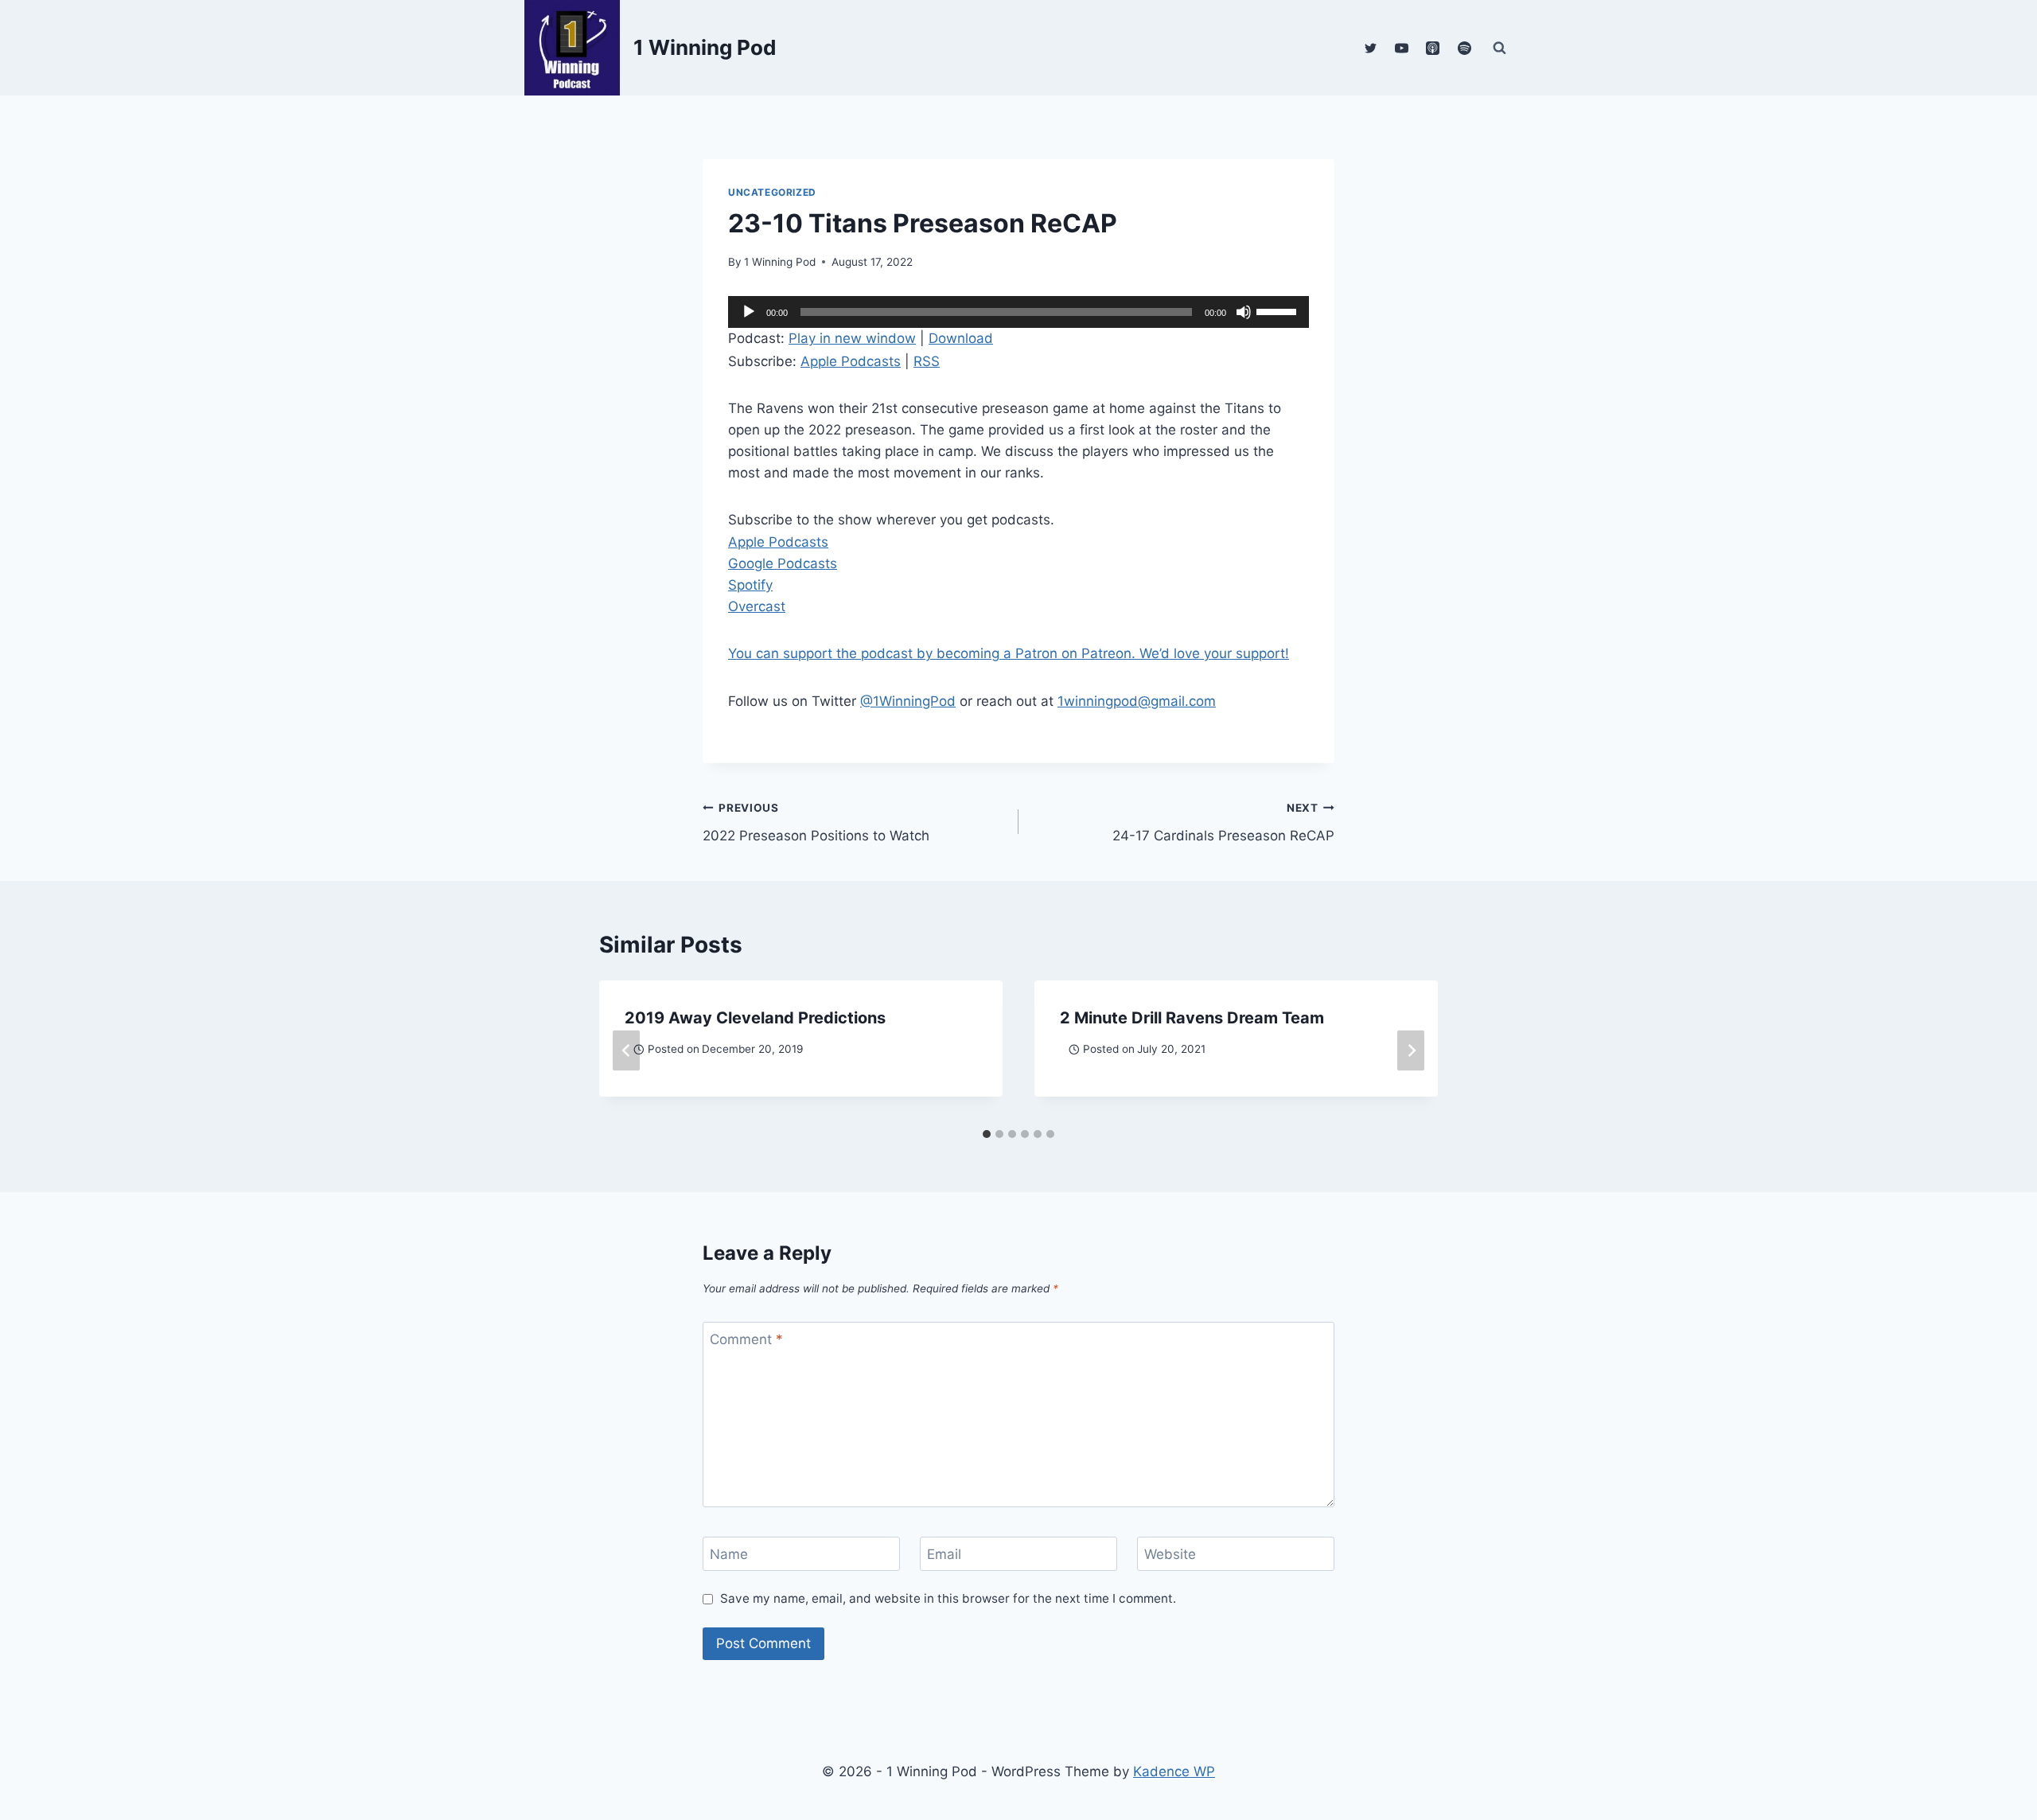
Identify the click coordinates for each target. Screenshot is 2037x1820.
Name (729, 1554)
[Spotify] (1464, 48)
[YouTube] (1402, 48)
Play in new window (852, 338)
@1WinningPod (908, 701)
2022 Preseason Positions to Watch (816, 822)
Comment (746, 1339)
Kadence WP (1174, 1771)
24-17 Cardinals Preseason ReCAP (1223, 822)
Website (1170, 1554)
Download (961, 338)
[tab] (987, 1134)
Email (944, 1554)
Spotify (750, 585)
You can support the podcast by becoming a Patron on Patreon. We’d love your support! (1009, 653)
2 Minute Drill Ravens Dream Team (1192, 1018)
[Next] (1411, 1051)
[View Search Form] (1499, 48)
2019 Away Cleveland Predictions (755, 1018)
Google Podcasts (783, 563)
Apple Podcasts (851, 361)
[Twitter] (1371, 48)
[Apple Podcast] (1433, 48)
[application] (1018, 312)
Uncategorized (772, 192)
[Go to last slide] (626, 1051)
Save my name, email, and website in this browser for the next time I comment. (948, 1598)
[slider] (1279, 310)
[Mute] (1244, 312)
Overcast (757, 606)
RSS (927, 361)
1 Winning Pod (780, 262)
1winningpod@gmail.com (1137, 701)
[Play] (749, 312)
